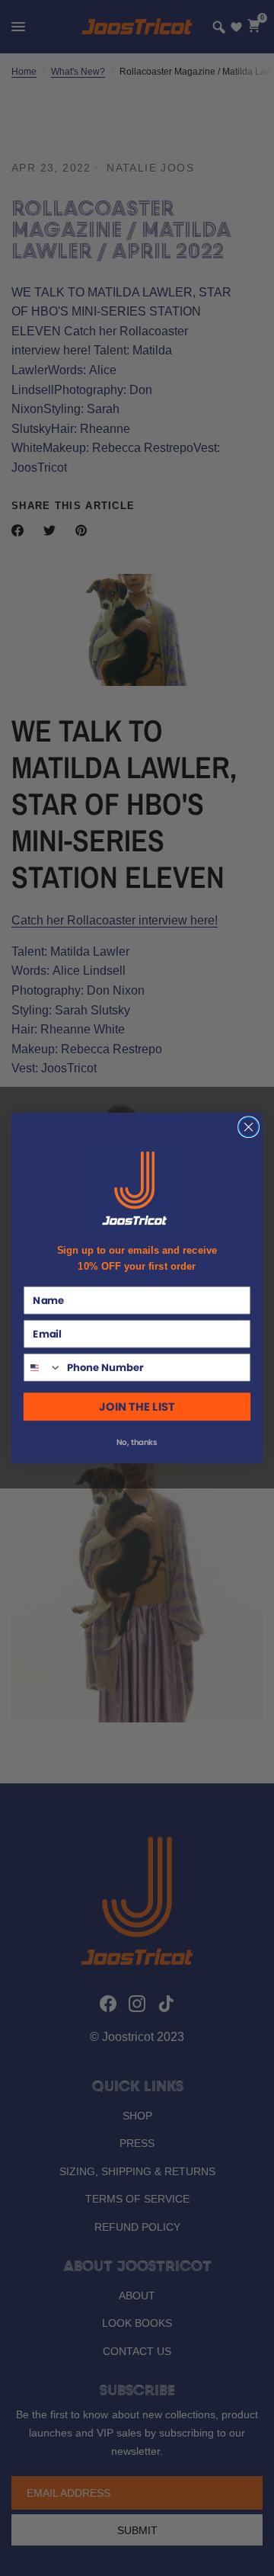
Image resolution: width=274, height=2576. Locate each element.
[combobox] (43, 1368)
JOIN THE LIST (137, 1407)
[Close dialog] (249, 1127)
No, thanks (137, 1442)
